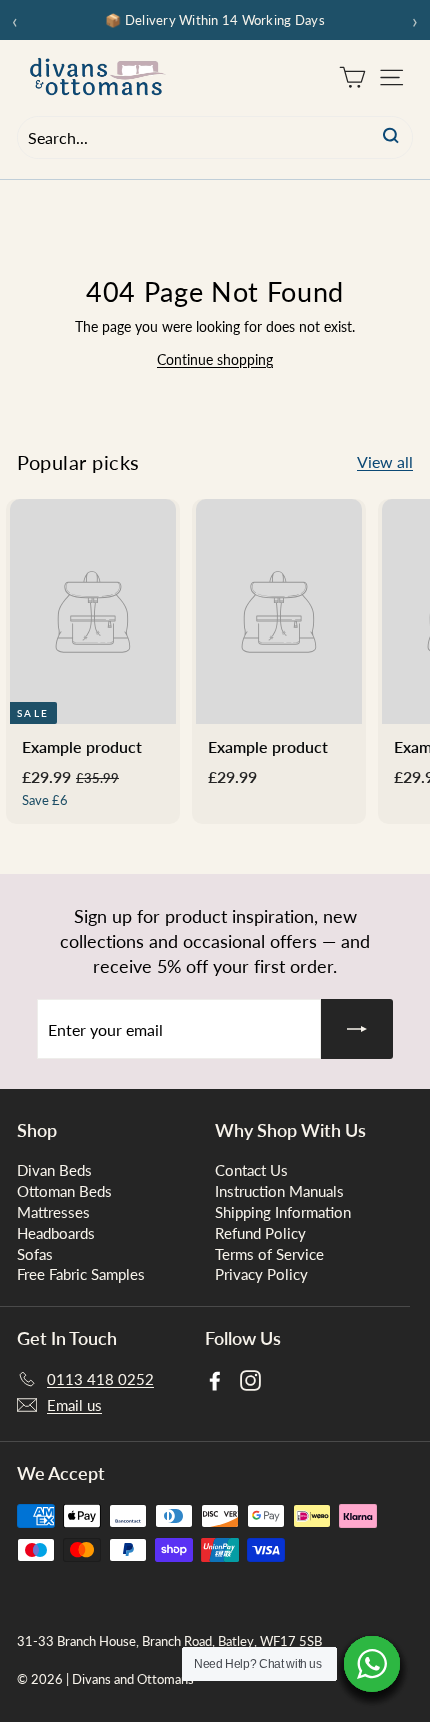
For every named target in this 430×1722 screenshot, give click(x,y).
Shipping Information (283, 1212)
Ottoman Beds (64, 1191)
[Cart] (352, 77)
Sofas (35, 1254)
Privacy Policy (261, 1274)
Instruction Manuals (279, 1191)
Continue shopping (215, 359)
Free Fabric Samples (81, 1274)
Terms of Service (269, 1254)
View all (385, 461)
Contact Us (251, 1170)
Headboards (56, 1233)
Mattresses (53, 1212)
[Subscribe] (357, 1029)
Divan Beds (54, 1170)
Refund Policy (260, 1233)
